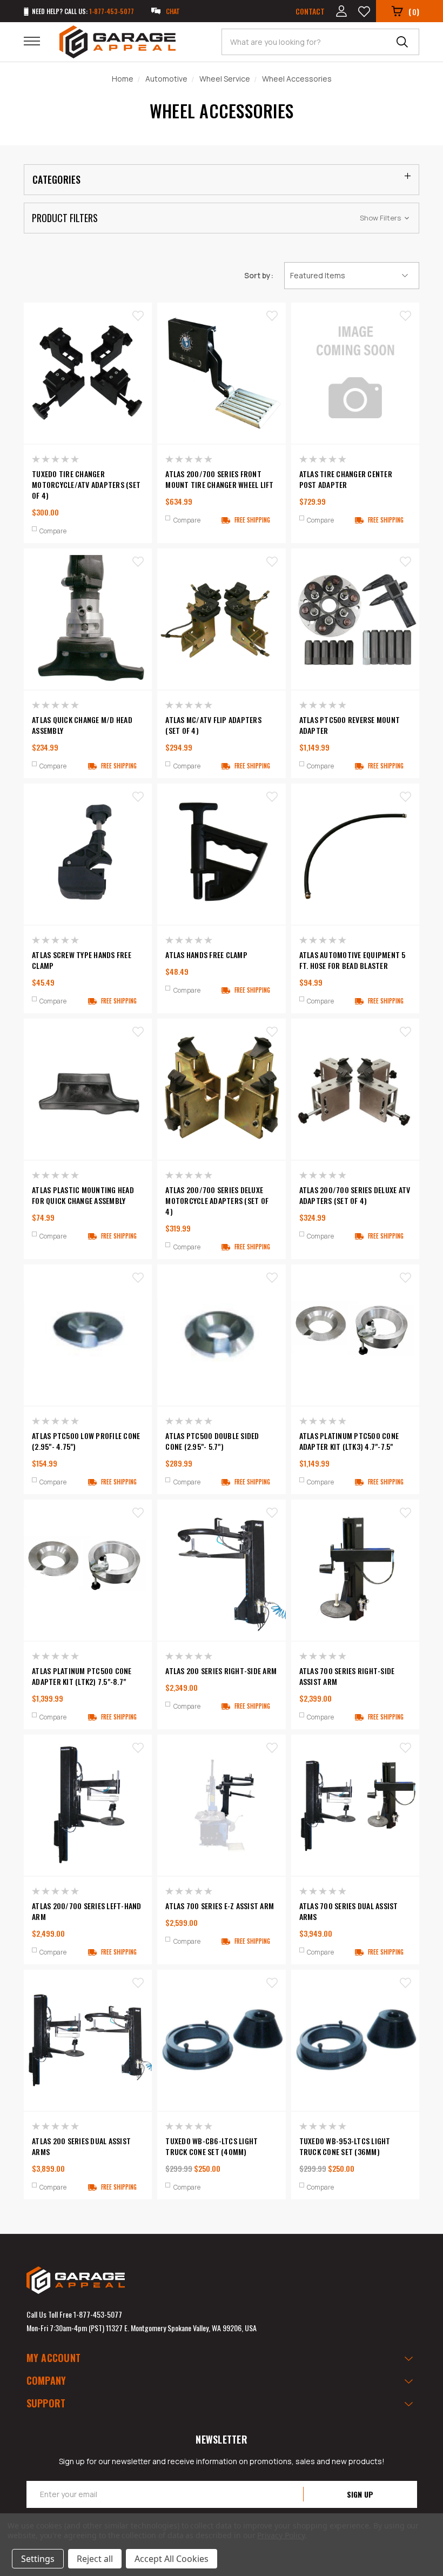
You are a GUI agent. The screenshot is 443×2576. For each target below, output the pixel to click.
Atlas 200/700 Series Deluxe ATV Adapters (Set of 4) (355, 1195)
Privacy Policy (281, 2535)
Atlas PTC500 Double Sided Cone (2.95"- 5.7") (212, 1441)
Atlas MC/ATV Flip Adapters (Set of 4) (213, 725)
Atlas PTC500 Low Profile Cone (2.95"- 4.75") (86, 1441)
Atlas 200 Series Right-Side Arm (221, 1671)
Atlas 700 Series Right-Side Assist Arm (347, 1676)
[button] (222, 218)
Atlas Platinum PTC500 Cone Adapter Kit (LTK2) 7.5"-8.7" (82, 1676)
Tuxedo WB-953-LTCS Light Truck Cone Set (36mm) (345, 2146)
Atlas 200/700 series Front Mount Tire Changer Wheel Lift (219, 479)
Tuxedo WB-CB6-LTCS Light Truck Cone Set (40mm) (212, 2146)
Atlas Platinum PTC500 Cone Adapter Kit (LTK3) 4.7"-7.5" (349, 1441)
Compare (53, 531)
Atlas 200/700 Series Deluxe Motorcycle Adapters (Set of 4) (217, 1201)
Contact (310, 11)
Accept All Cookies (172, 2559)
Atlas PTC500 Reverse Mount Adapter (350, 725)
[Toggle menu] (39, 41)
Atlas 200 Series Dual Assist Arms (81, 2146)
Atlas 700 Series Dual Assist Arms (349, 1911)
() (414, 11)
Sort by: (259, 275)
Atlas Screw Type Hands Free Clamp (82, 960)
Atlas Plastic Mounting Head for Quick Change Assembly (83, 1195)
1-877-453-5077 (98, 2314)
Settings (38, 2559)
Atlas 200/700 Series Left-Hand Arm (87, 1911)
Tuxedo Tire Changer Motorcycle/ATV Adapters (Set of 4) (86, 485)
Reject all (95, 2559)
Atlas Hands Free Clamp (206, 955)
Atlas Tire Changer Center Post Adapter (346, 479)
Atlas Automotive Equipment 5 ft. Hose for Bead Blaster (353, 960)
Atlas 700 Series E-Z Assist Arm (220, 1906)
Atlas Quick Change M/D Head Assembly (82, 725)
